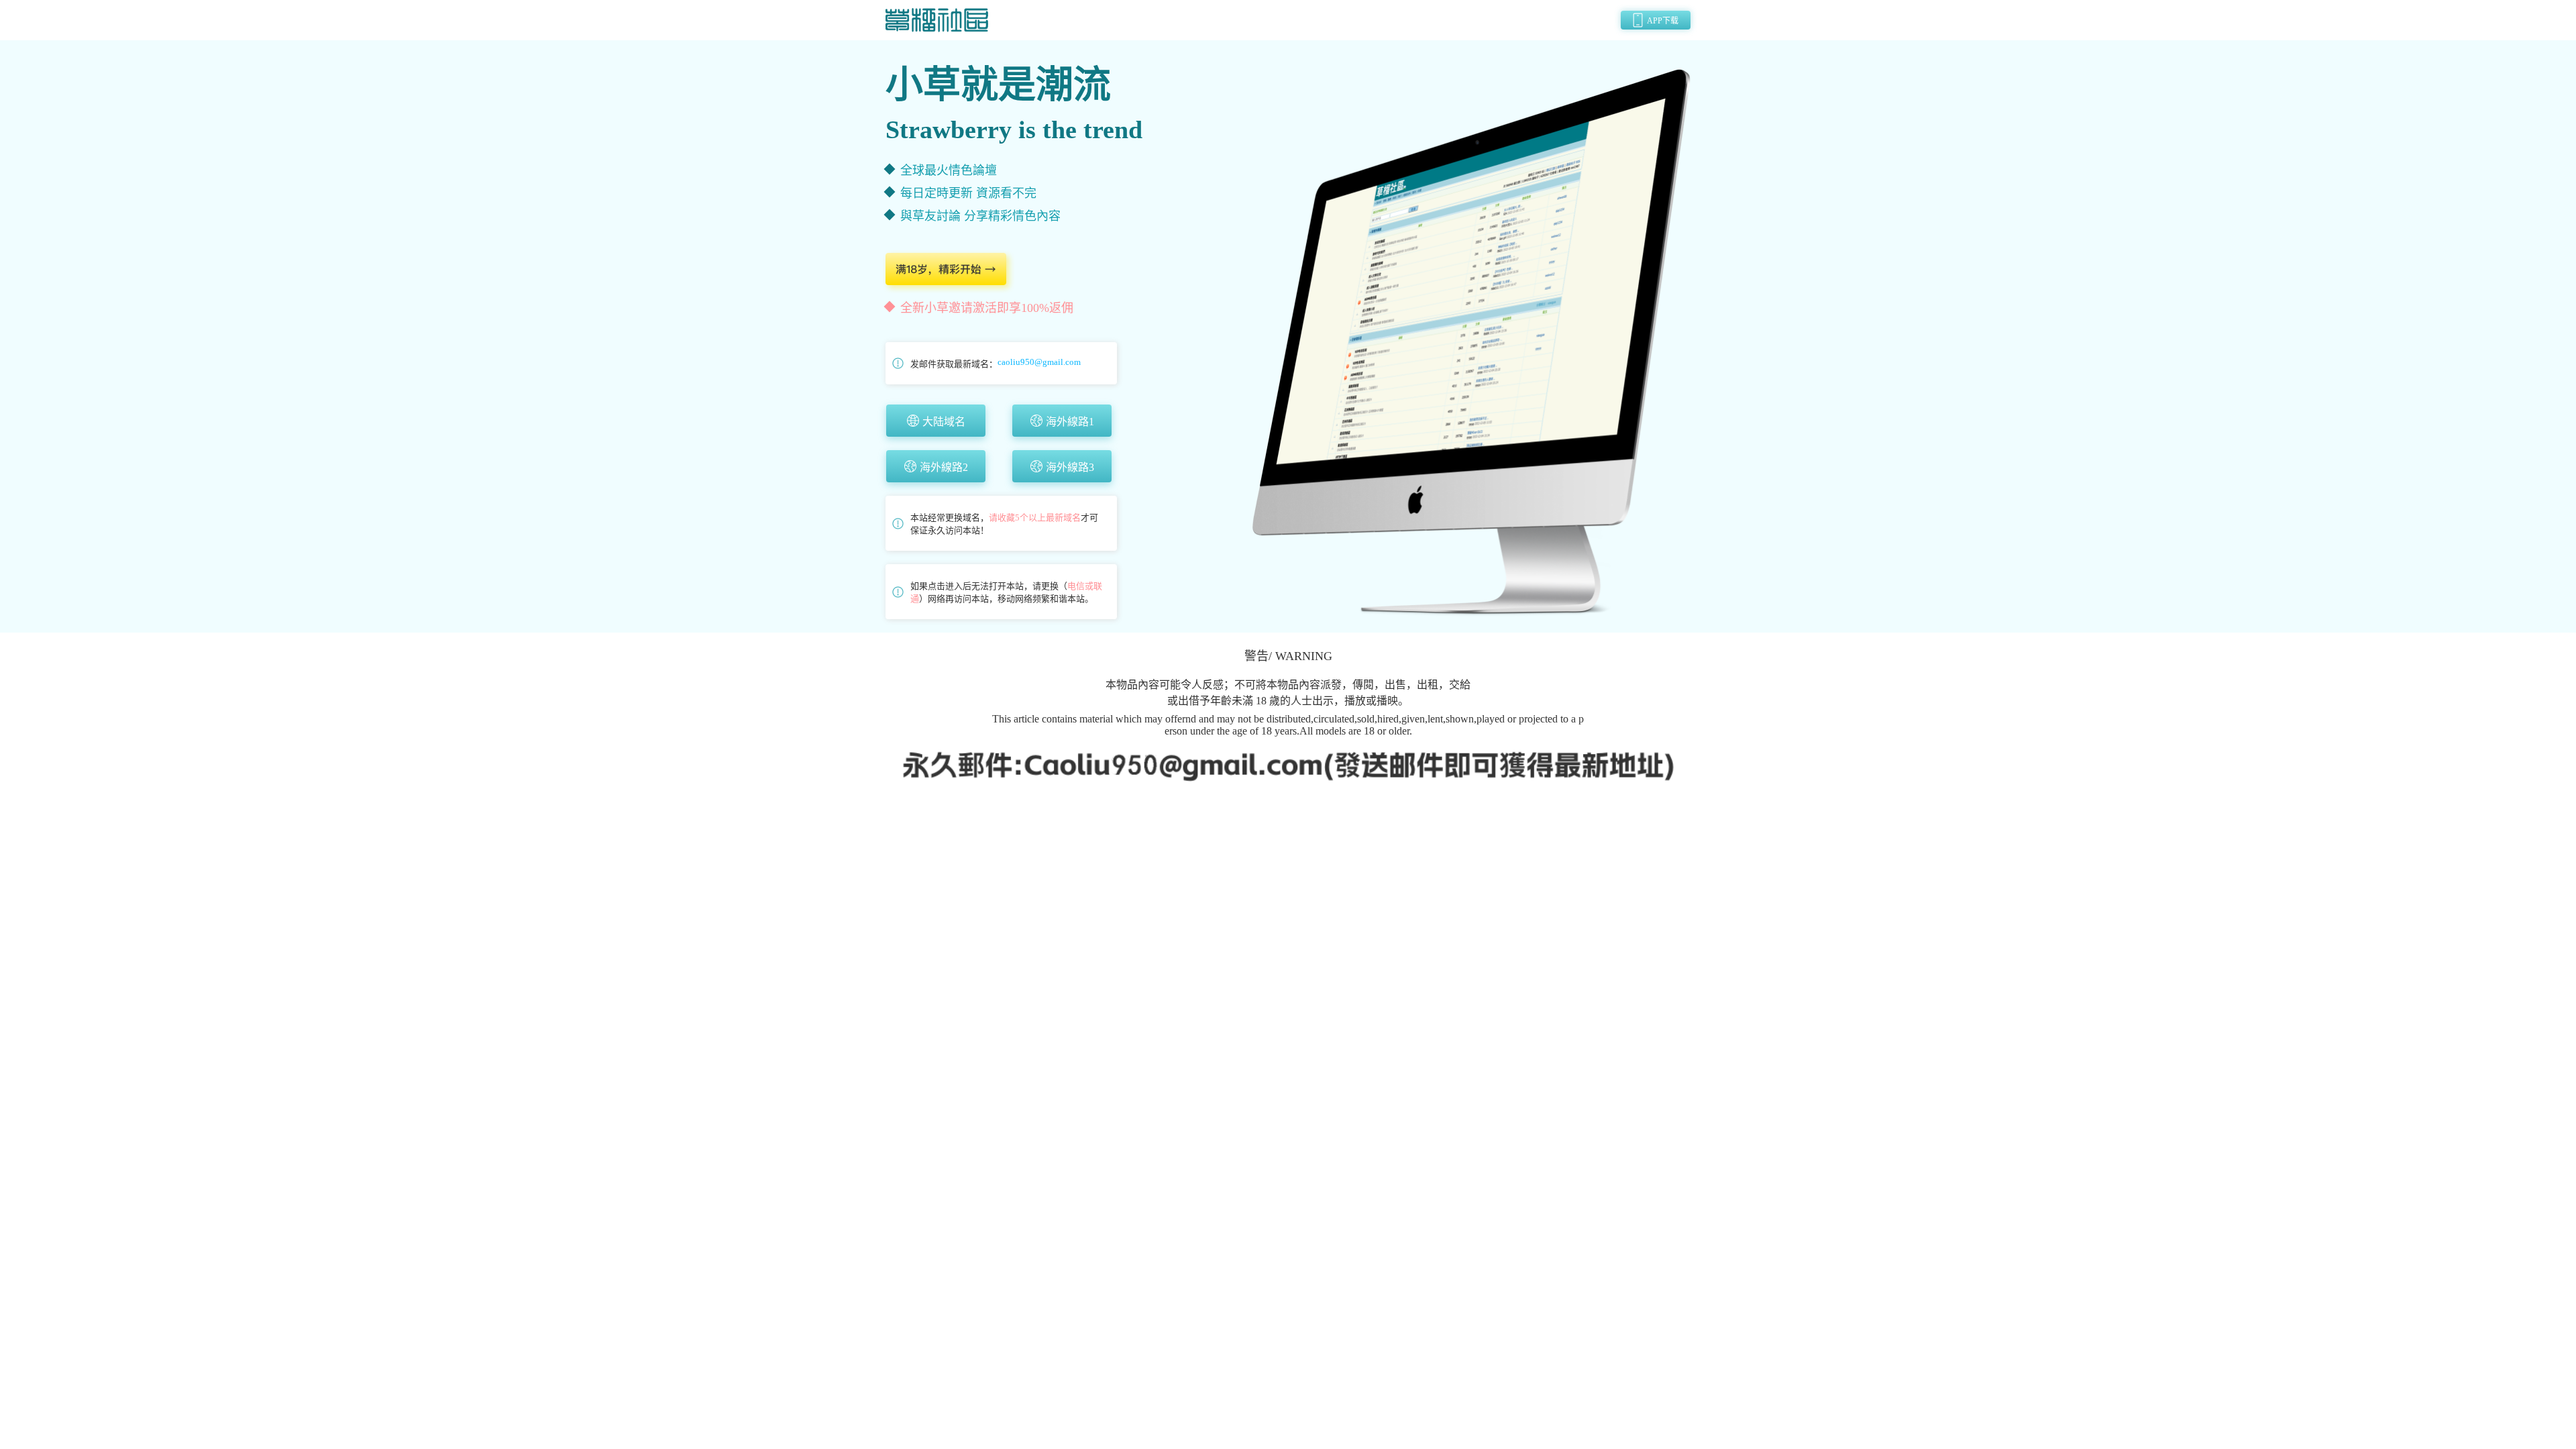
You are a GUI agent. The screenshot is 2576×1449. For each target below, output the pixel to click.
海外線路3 (1070, 467)
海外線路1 (1070, 422)
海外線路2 (944, 467)
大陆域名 (944, 422)
